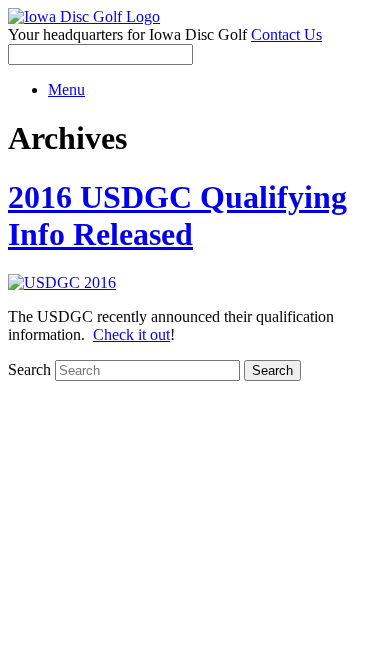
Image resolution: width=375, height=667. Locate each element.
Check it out (131, 334)
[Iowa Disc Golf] (84, 16)
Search (29, 369)
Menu (66, 89)
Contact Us (286, 34)
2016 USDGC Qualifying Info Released (177, 215)
